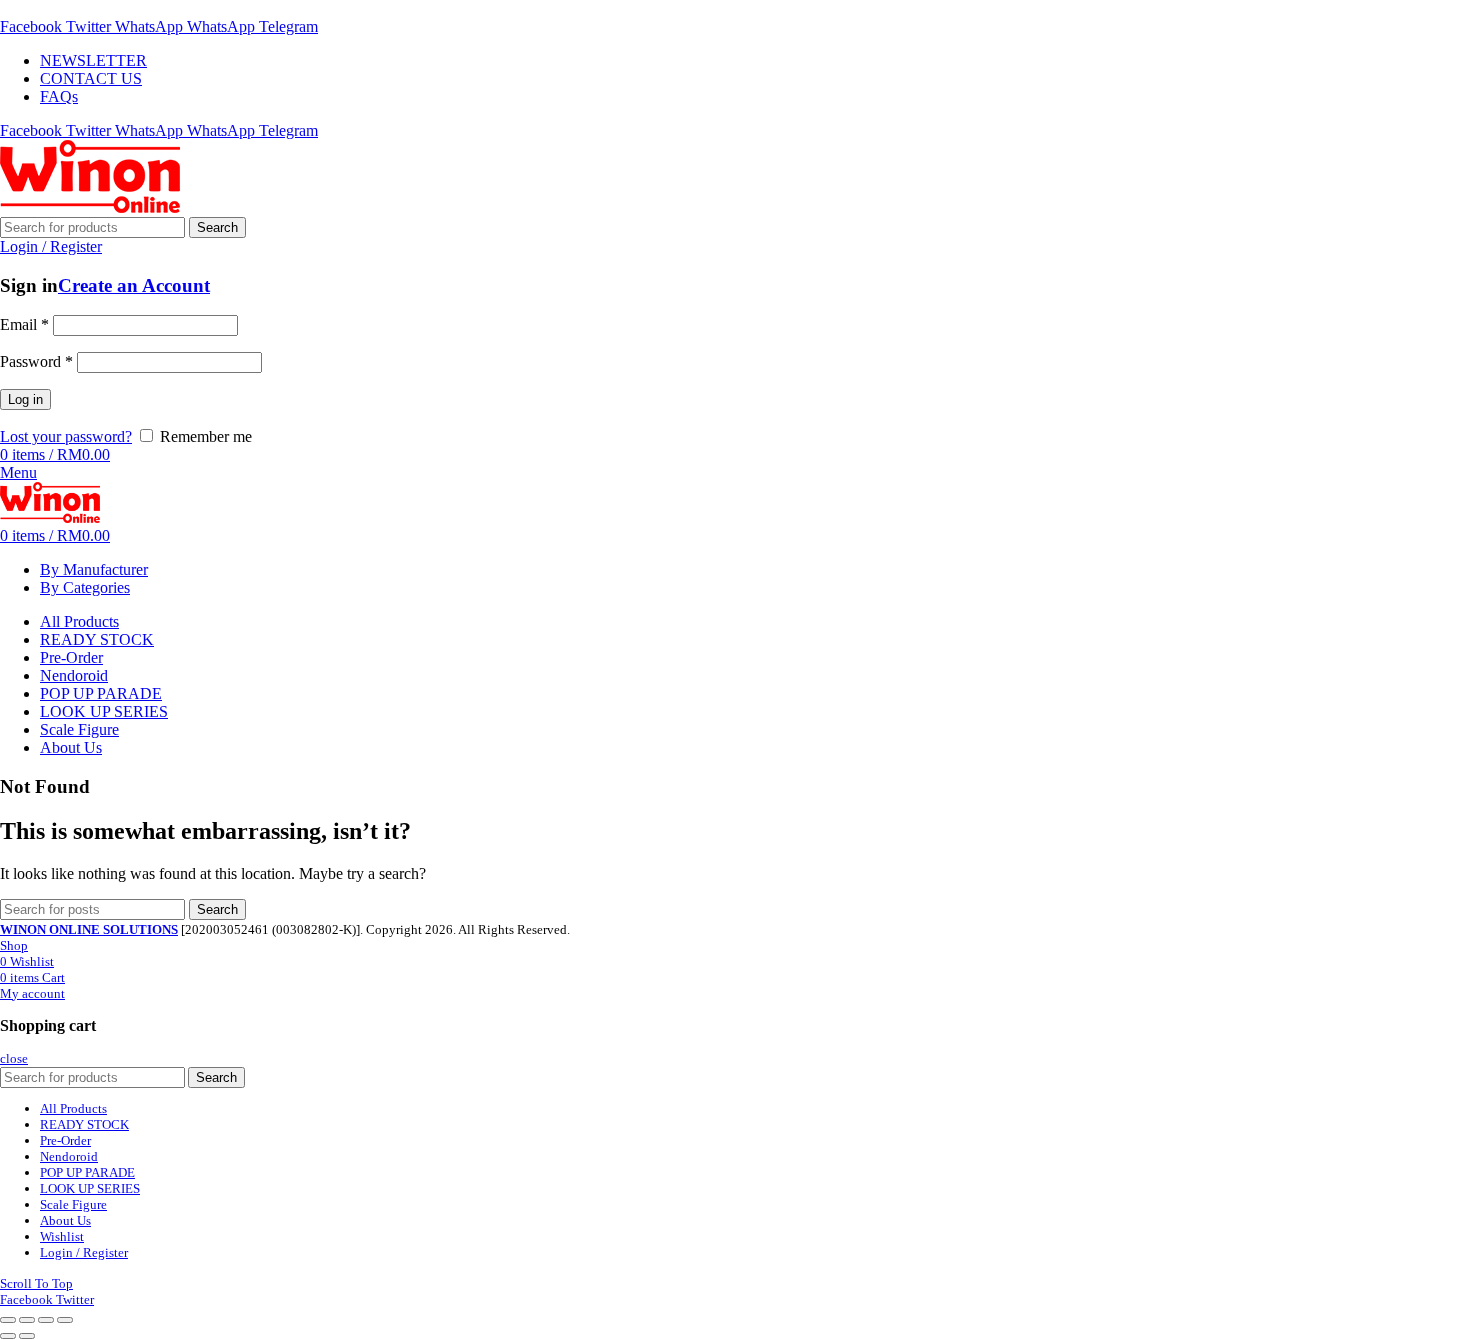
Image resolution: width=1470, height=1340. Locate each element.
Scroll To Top (36, 1283)
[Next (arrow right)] (27, 1336)
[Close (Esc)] (8, 1320)
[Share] (27, 1320)
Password (36, 361)
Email (24, 324)
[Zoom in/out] (65, 1320)
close (14, 1058)
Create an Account (134, 285)
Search (217, 227)
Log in (25, 399)
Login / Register (84, 1252)
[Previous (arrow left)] (8, 1336)
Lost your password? (66, 436)
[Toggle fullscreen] (46, 1320)
